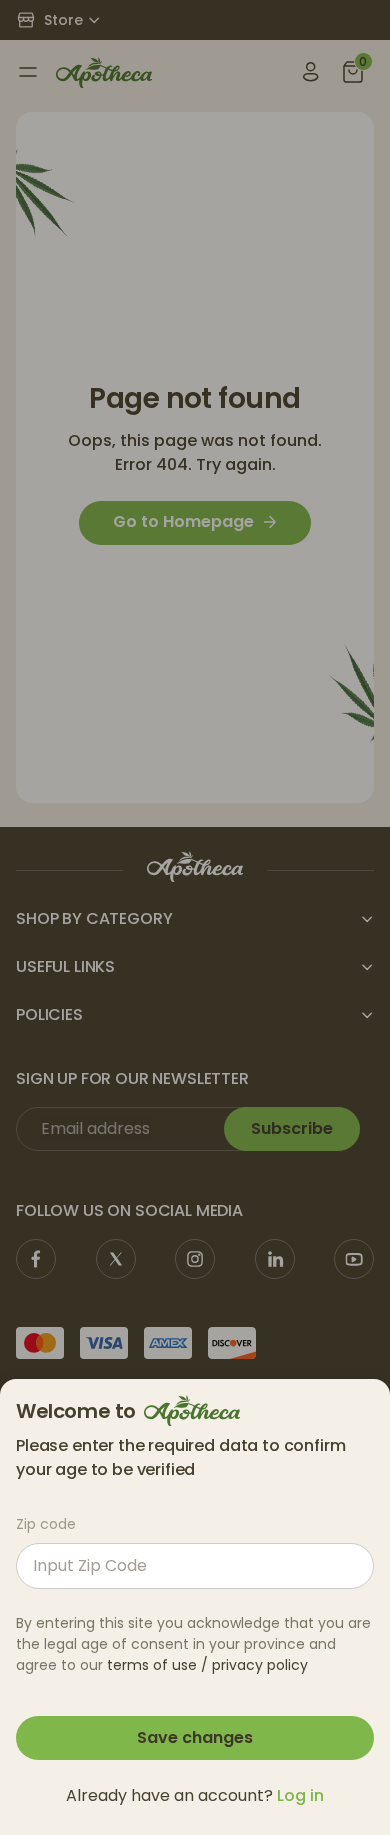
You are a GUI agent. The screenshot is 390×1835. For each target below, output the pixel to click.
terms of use (152, 1665)
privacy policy (260, 1665)
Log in (300, 1795)
